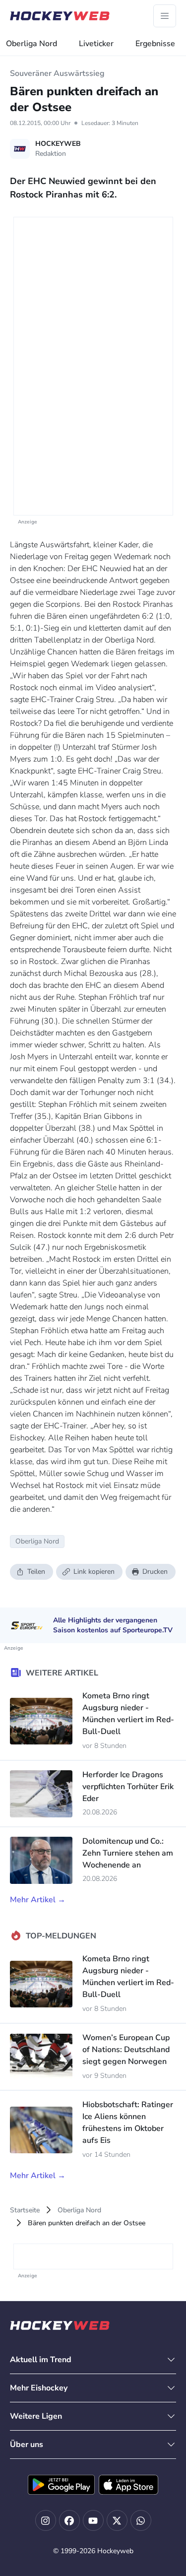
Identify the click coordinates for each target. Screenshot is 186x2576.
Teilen (36, 1572)
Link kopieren (94, 1572)
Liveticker (96, 44)
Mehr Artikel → (38, 1900)
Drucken (155, 1572)
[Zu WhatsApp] (141, 2520)
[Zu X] (117, 2520)
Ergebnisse (155, 44)
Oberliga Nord (31, 44)
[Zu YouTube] (93, 2520)
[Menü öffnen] (165, 16)
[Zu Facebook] (69, 2520)
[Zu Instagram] (46, 2520)
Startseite (25, 2210)
